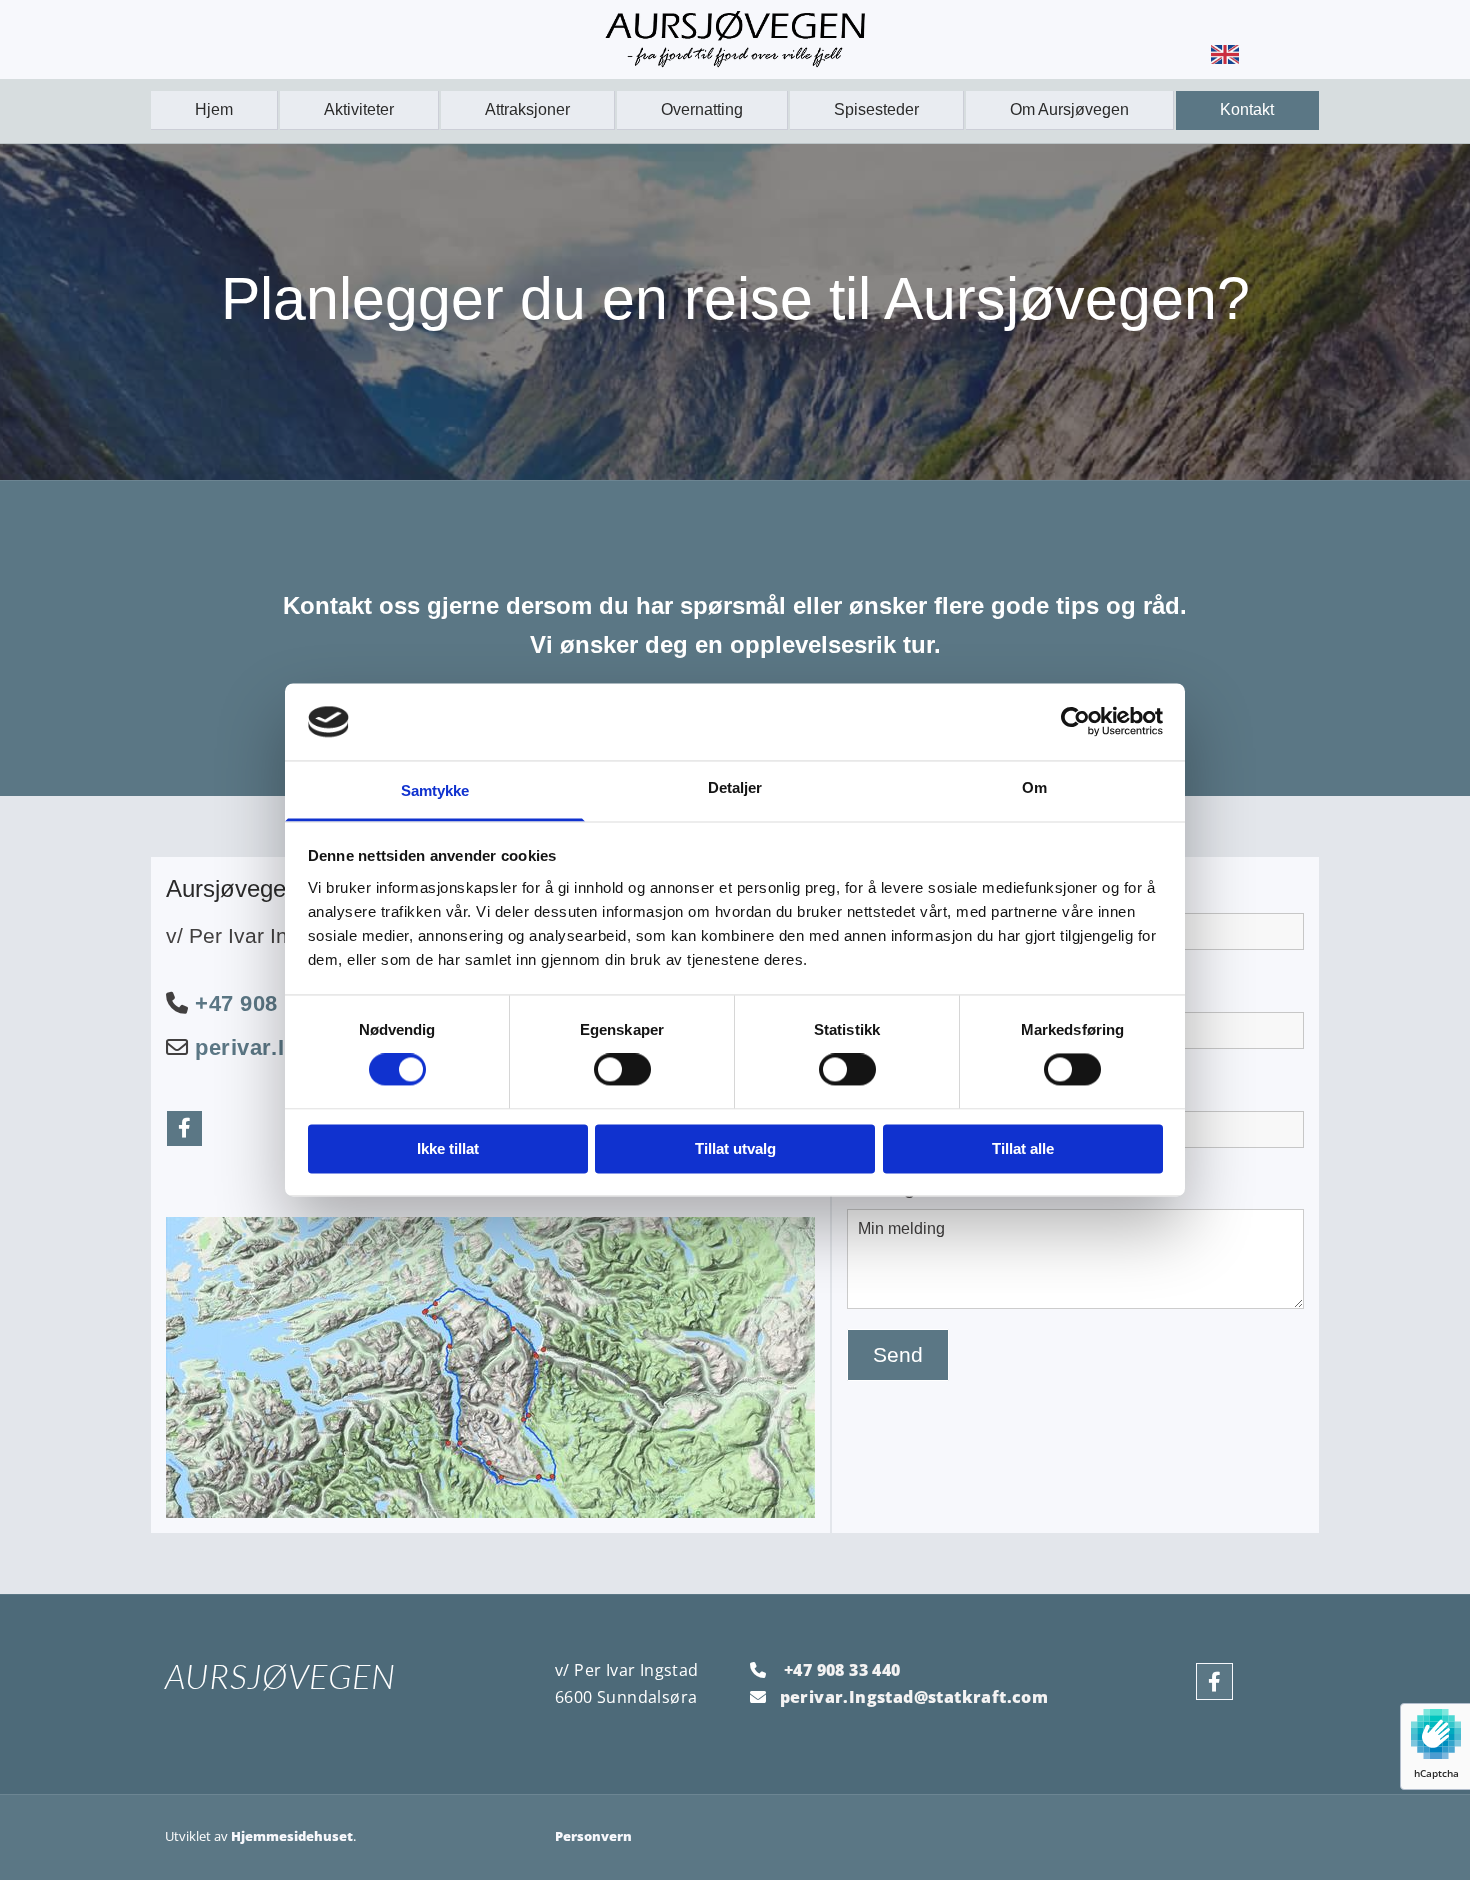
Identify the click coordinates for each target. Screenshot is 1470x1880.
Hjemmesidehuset (292, 1836)
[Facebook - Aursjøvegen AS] (184, 1128)
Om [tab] (1034, 787)
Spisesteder (876, 109)
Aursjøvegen (280, 1676)
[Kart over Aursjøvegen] (490, 1367)
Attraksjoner (527, 109)
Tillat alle (1023, 1148)
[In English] (1225, 54)
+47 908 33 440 (274, 1003)
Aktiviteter (359, 109)
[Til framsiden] (735, 39)
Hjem (214, 109)
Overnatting (702, 109)
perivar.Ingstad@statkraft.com (914, 1697)
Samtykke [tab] (435, 790)
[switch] (622, 1070)
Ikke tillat (448, 1148)
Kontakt (1247, 109)
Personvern (593, 1836)
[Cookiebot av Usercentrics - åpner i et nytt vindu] (1075, 722)
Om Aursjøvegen (1069, 109)
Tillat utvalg (735, 1148)
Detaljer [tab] (735, 787)
